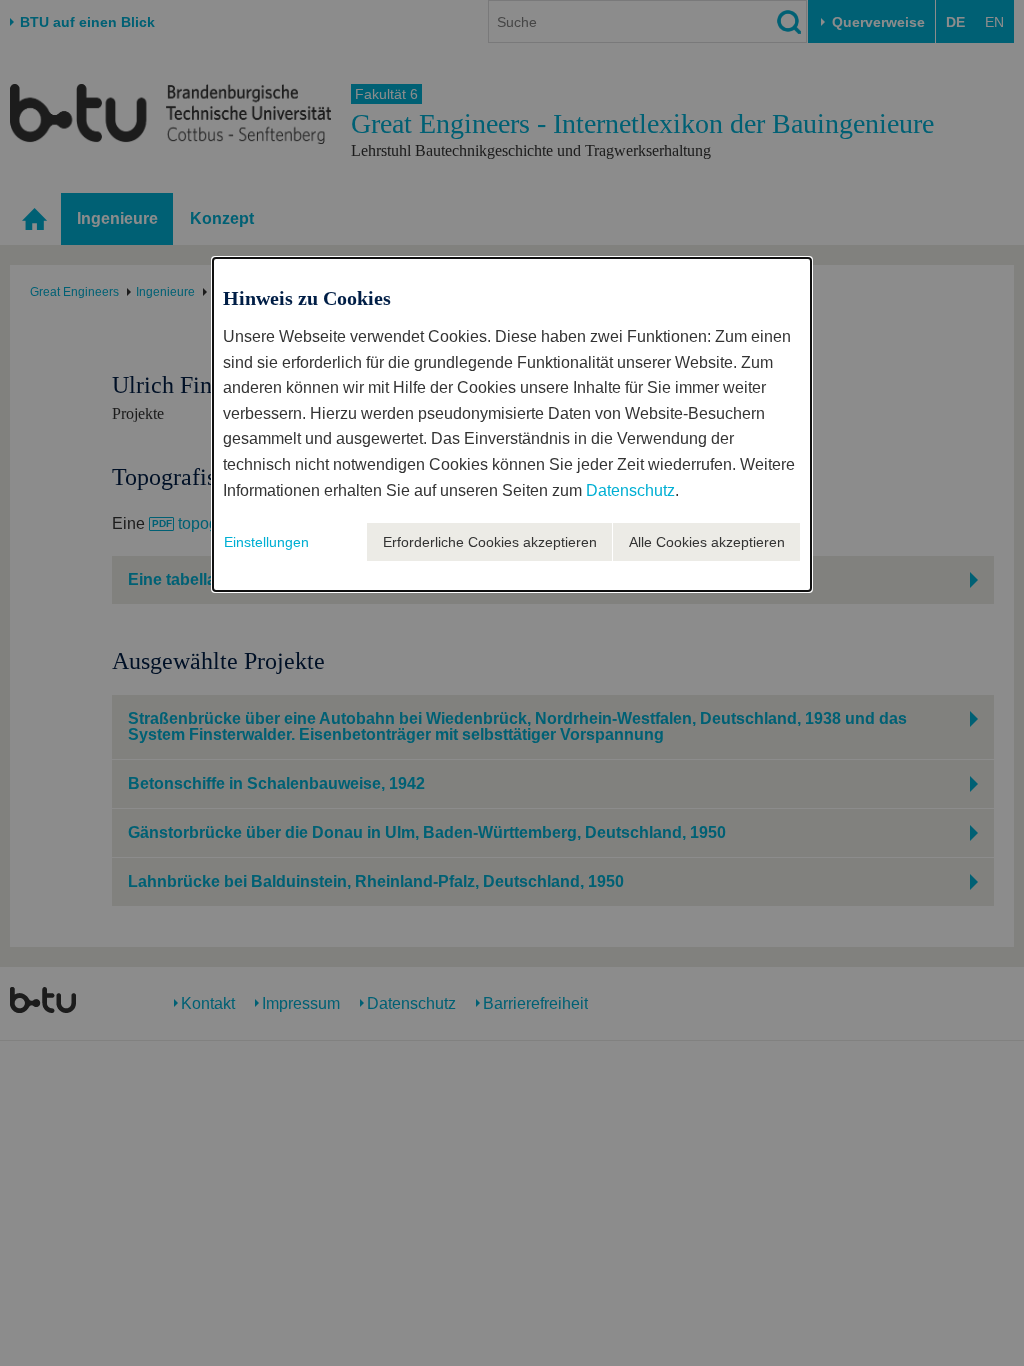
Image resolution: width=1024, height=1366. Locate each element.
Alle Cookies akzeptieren (707, 542)
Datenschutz (630, 490)
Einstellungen (266, 542)
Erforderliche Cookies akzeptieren (490, 542)
